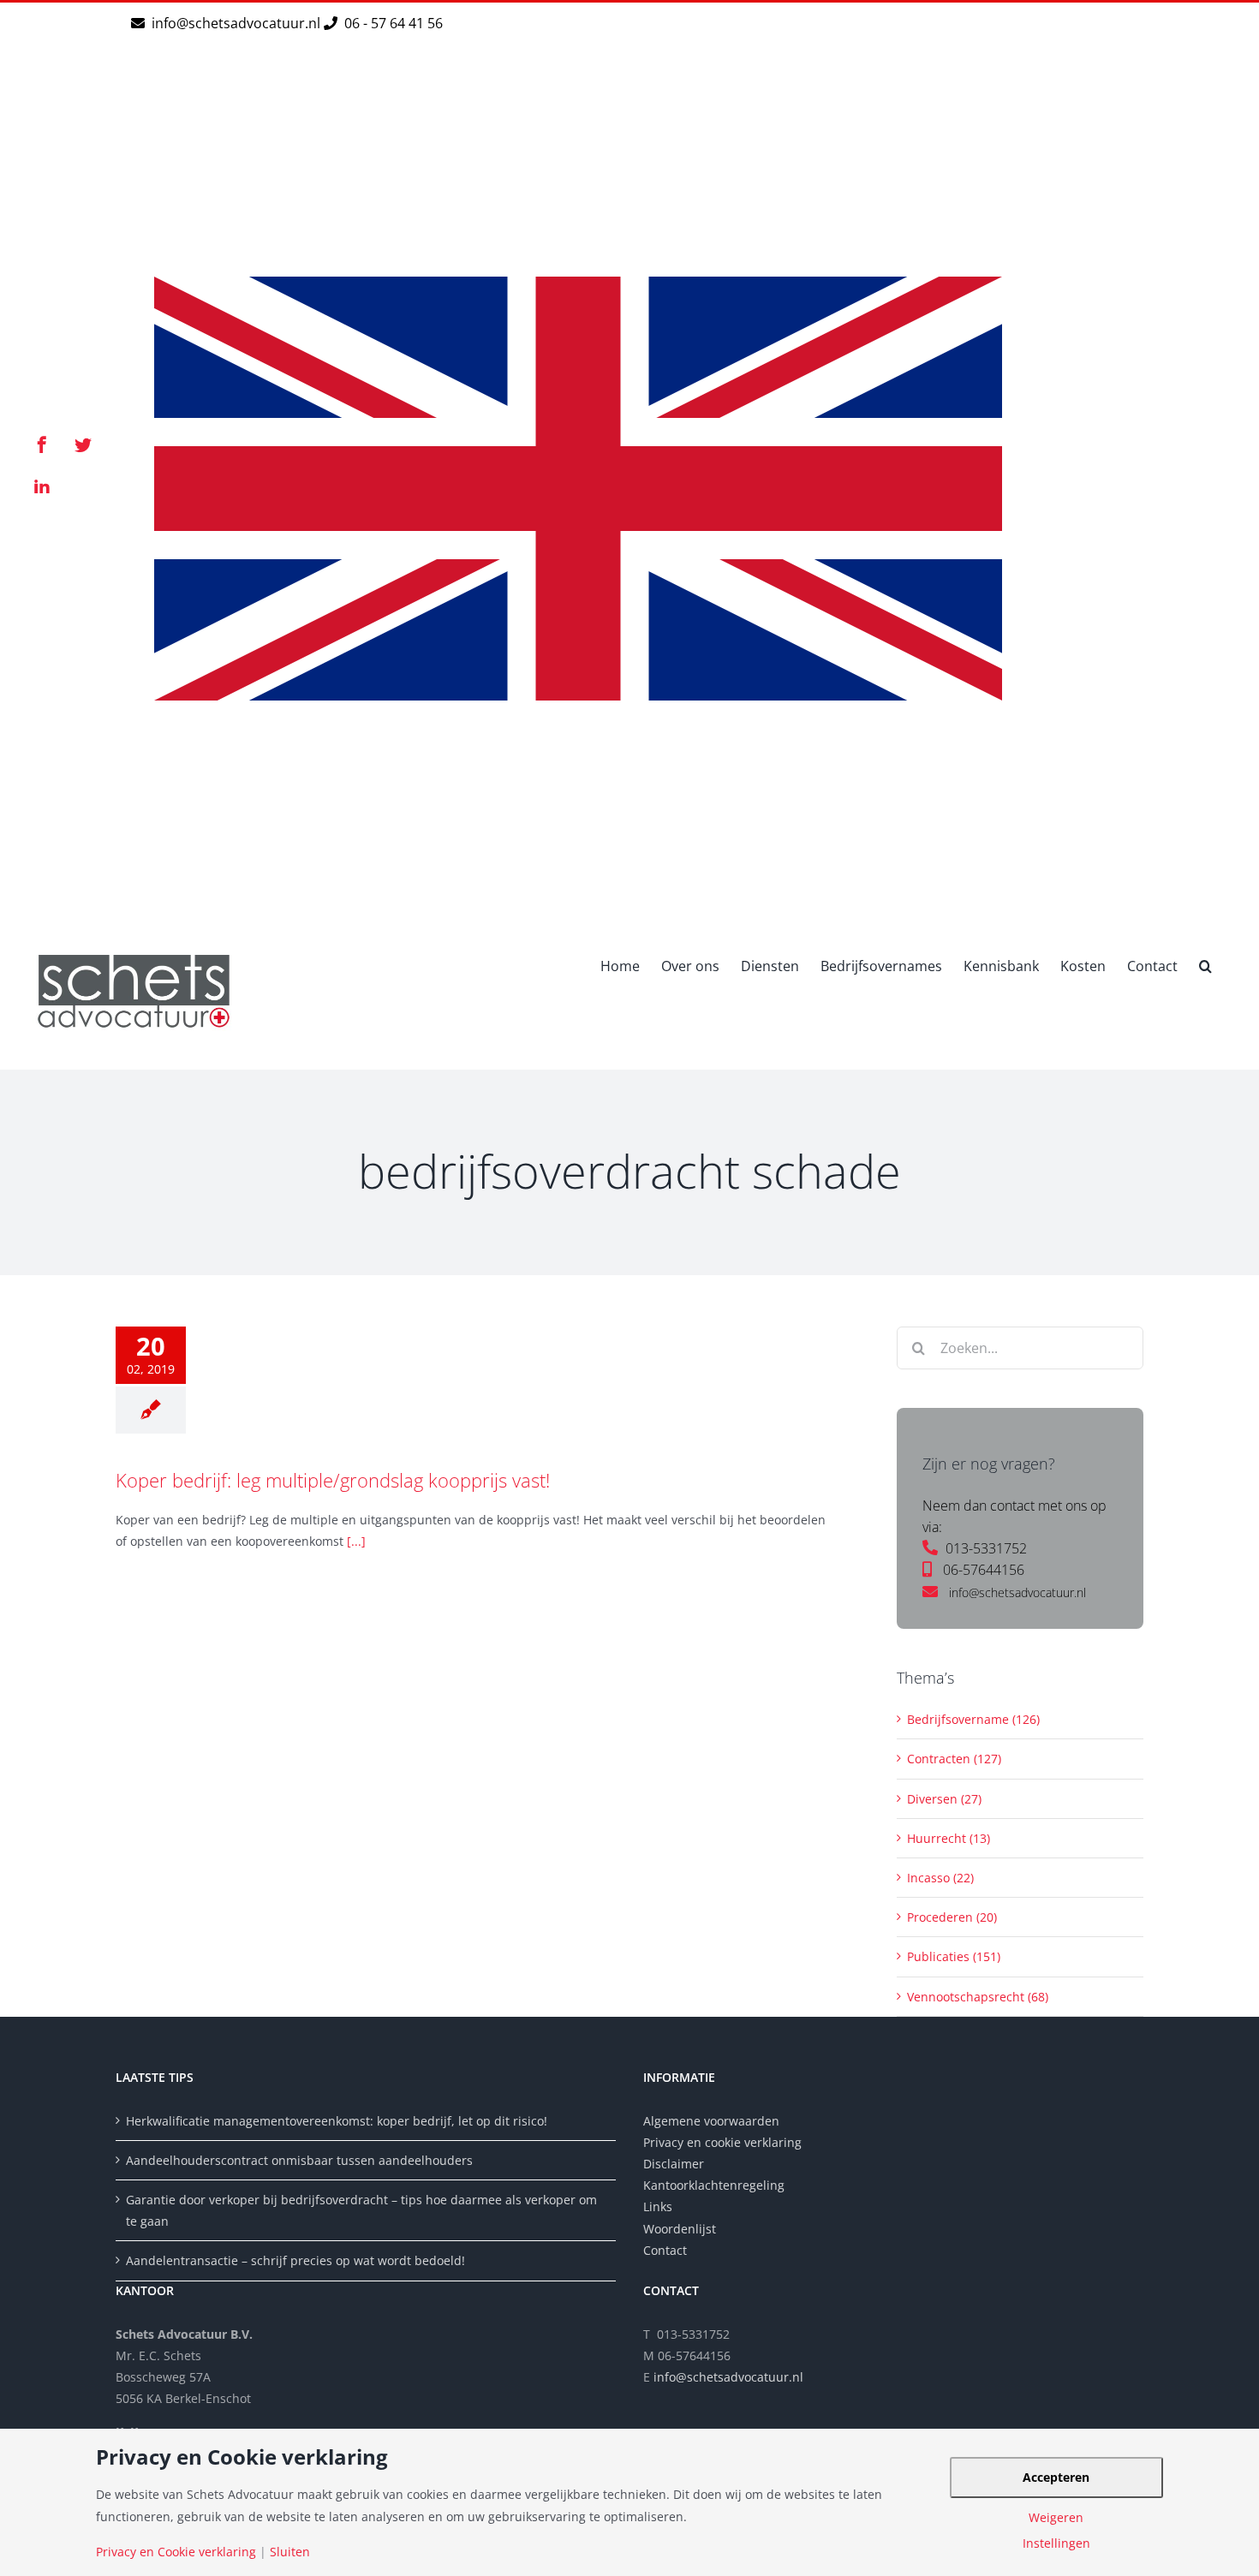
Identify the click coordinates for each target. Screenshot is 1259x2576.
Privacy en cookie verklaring (722, 2142)
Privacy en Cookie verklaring (176, 2552)
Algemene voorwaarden (711, 2121)
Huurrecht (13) (949, 1838)
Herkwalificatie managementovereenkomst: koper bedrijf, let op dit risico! (337, 2121)
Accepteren (1056, 2477)
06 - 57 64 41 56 (392, 23)
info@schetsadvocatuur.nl (238, 23)
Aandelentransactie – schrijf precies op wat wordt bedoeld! (295, 2260)
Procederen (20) (952, 1917)
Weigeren (1056, 2518)
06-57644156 (984, 1570)
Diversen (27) (944, 1799)
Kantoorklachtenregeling (714, 2185)
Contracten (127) (954, 1759)
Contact (665, 2250)
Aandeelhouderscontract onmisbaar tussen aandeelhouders (299, 2160)
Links (658, 2206)
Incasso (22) (940, 1878)
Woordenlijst (680, 2229)
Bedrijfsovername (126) (973, 1719)
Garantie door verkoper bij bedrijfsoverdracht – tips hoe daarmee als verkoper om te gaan (361, 2210)
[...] (356, 1541)
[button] (1205, 964)
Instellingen (1056, 2543)
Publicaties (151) (954, 1956)
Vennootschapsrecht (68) (978, 1997)
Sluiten (290, 2552)
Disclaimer (675, 2164)
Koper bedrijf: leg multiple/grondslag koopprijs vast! (333, 1480)
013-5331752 (986, 1548)
